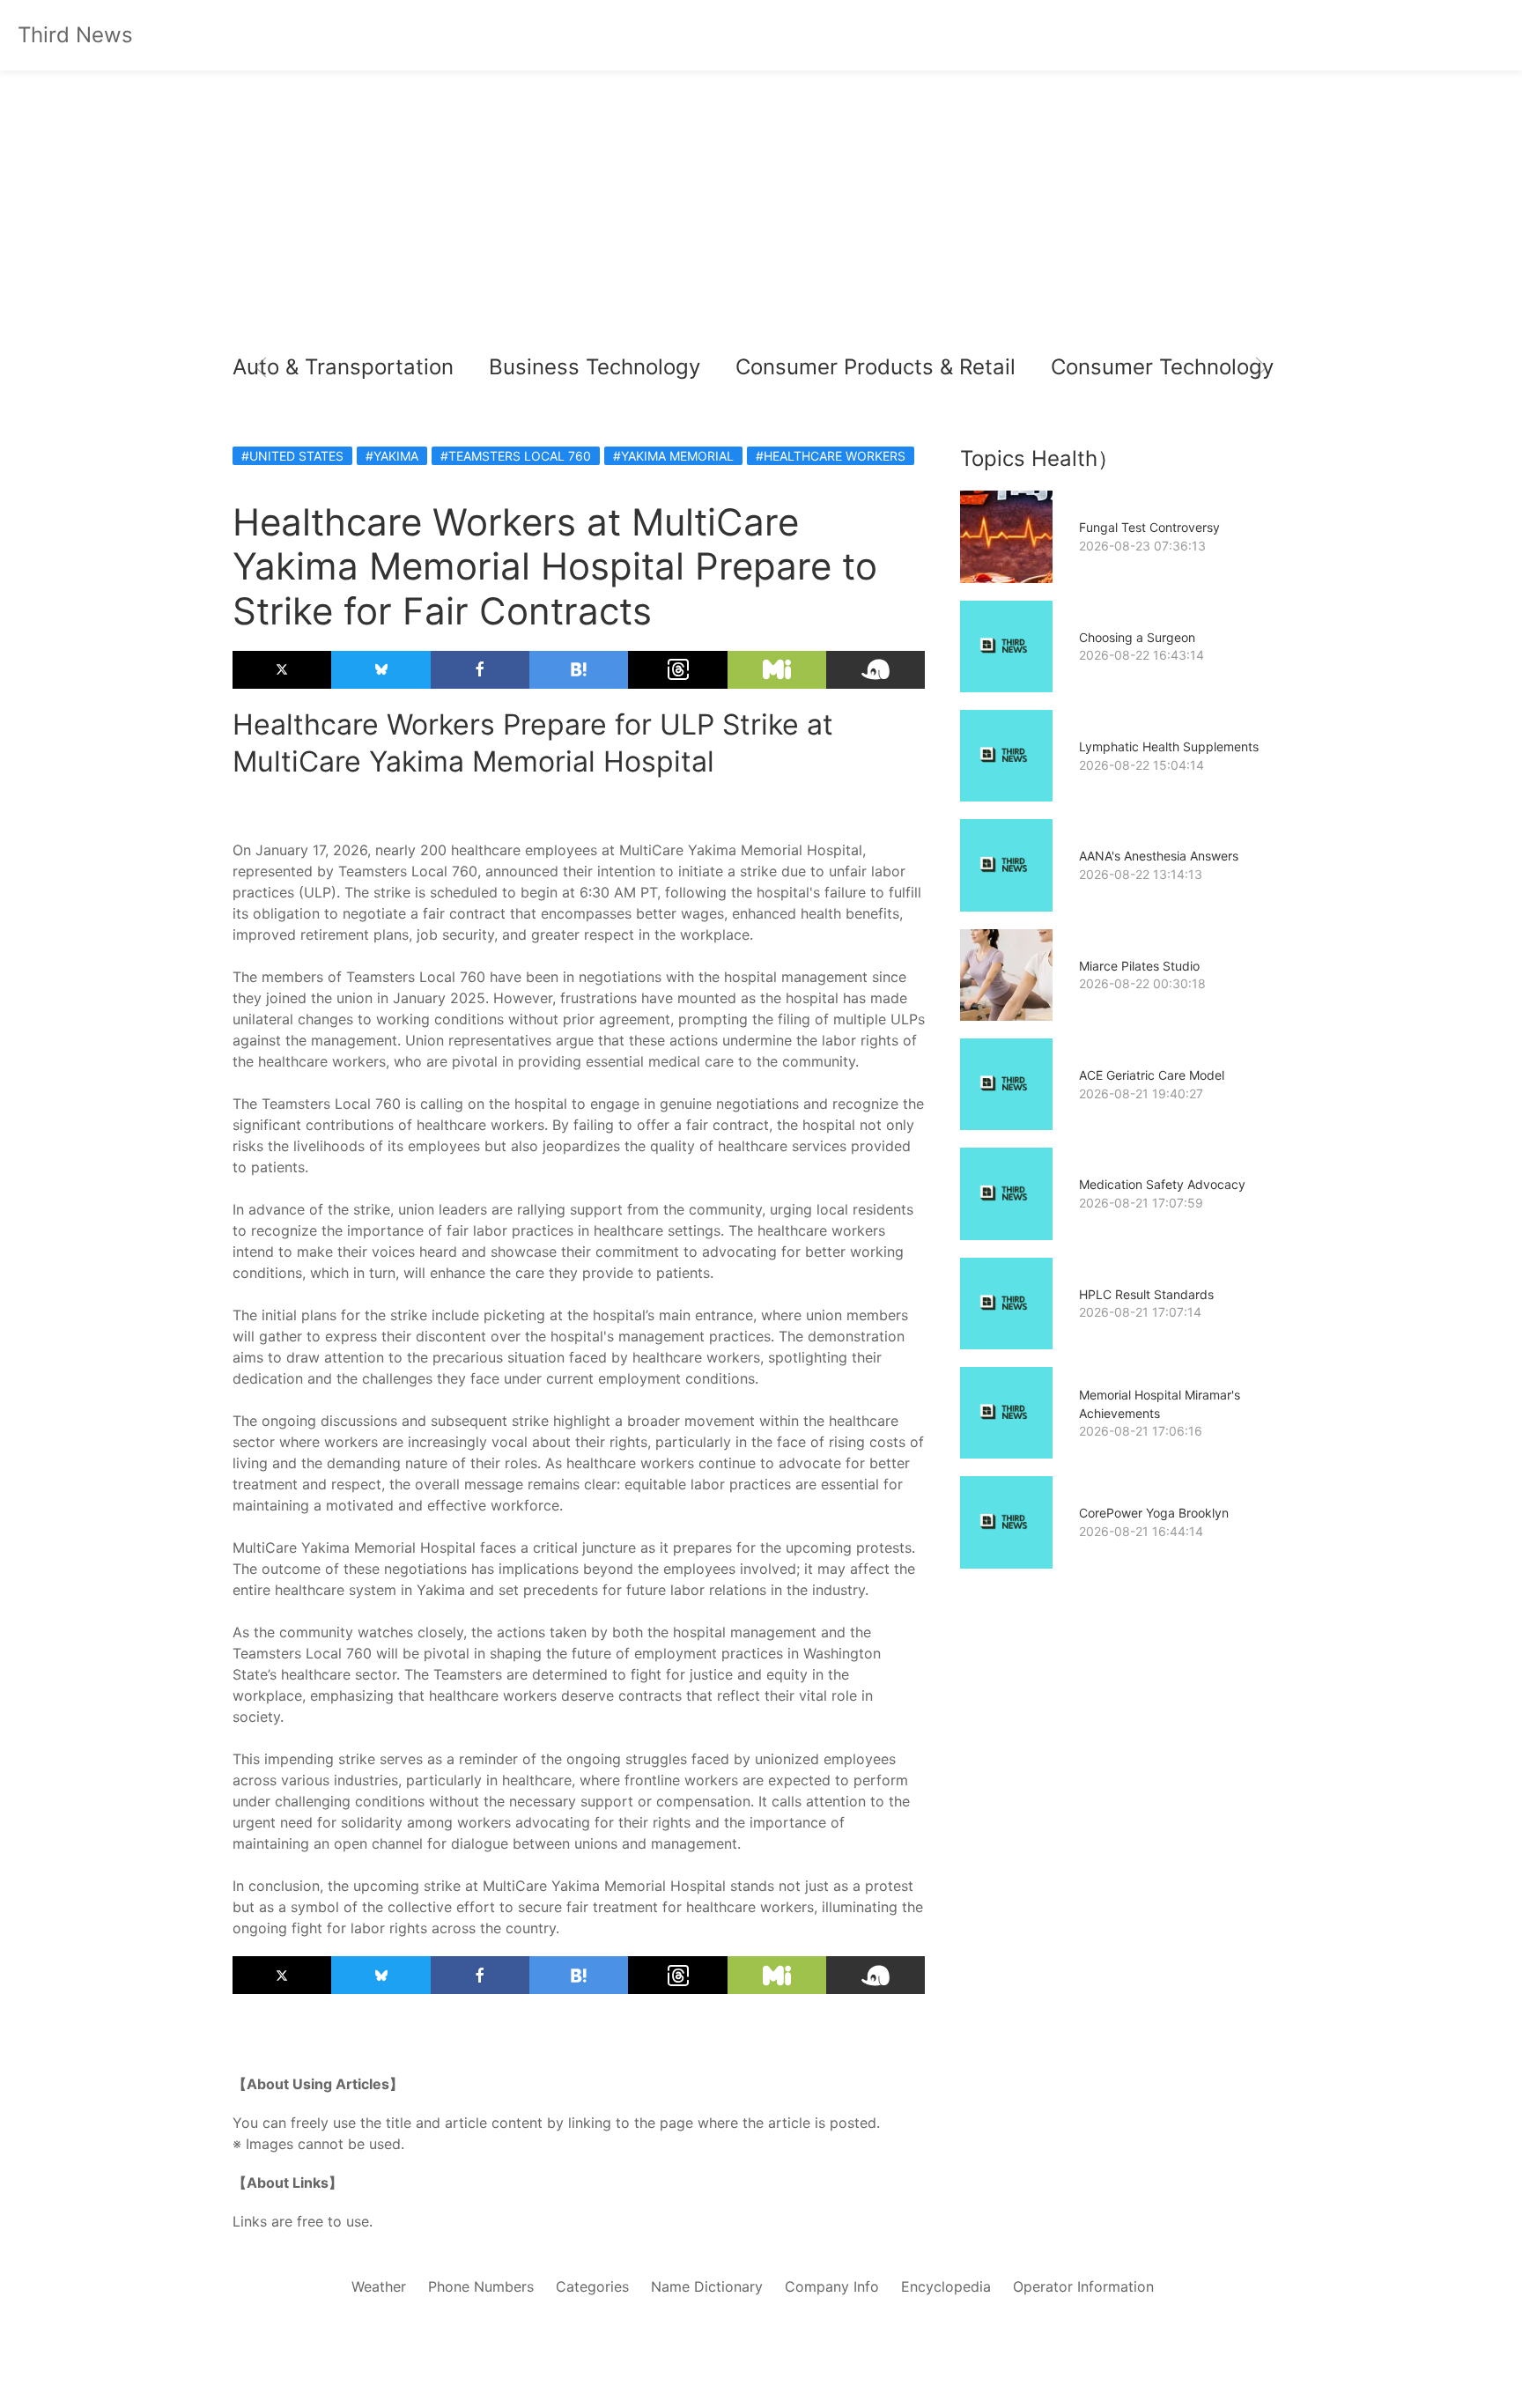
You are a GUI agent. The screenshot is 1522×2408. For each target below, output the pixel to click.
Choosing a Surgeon (1137, 637)
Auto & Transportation (343, 367)
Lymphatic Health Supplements (1169, 746)
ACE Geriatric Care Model (1152, 1075)
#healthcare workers (831, 456)
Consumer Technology (1162, 367)
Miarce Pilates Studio (1139, 966)
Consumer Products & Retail (876, 367)
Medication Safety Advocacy (1162, 1184)
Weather (379, 2286)
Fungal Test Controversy (1149, 527)
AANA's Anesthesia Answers (1159, 856)
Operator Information (1083, 2286)
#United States (292, 456)
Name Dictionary (707, 2286)
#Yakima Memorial (673, 456)
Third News (75, 35)
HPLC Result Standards (1146, 1294)
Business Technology (595, 367)
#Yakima (392, 456)
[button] (261, 367)
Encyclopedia (946, 2286)
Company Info (832, 2286)
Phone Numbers (481, 2286)
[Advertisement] (761, 220)
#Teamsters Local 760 (516, 456)
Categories (592, 2286)
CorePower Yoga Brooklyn (1154, 1513)
